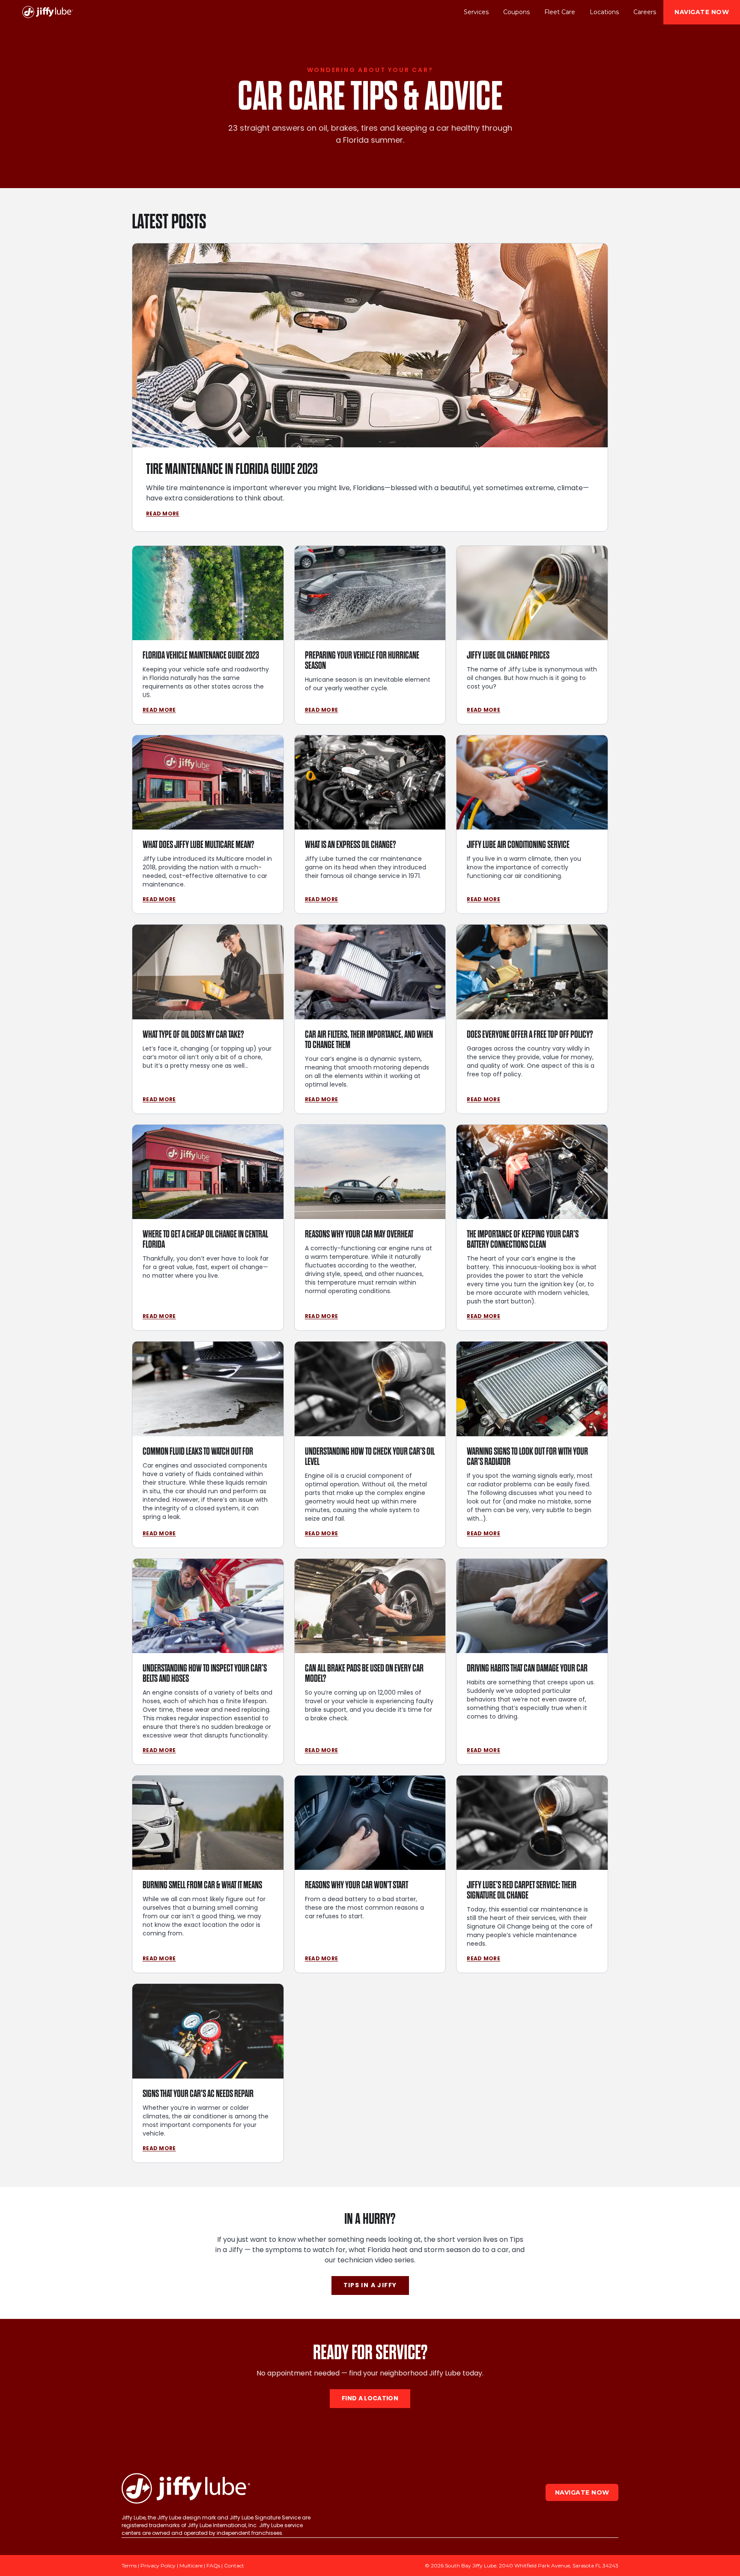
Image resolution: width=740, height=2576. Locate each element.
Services (476, 12)
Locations (604, 12)
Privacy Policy (158, 2566)
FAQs (213, 2566)
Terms (129, 2566)
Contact (234, 2566)
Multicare (191, 2566)
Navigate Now (702, 12)
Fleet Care (560, 12)
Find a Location (370, 2399)
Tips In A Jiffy (370, 2285)
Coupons (516, 12)
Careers (645, 12)
